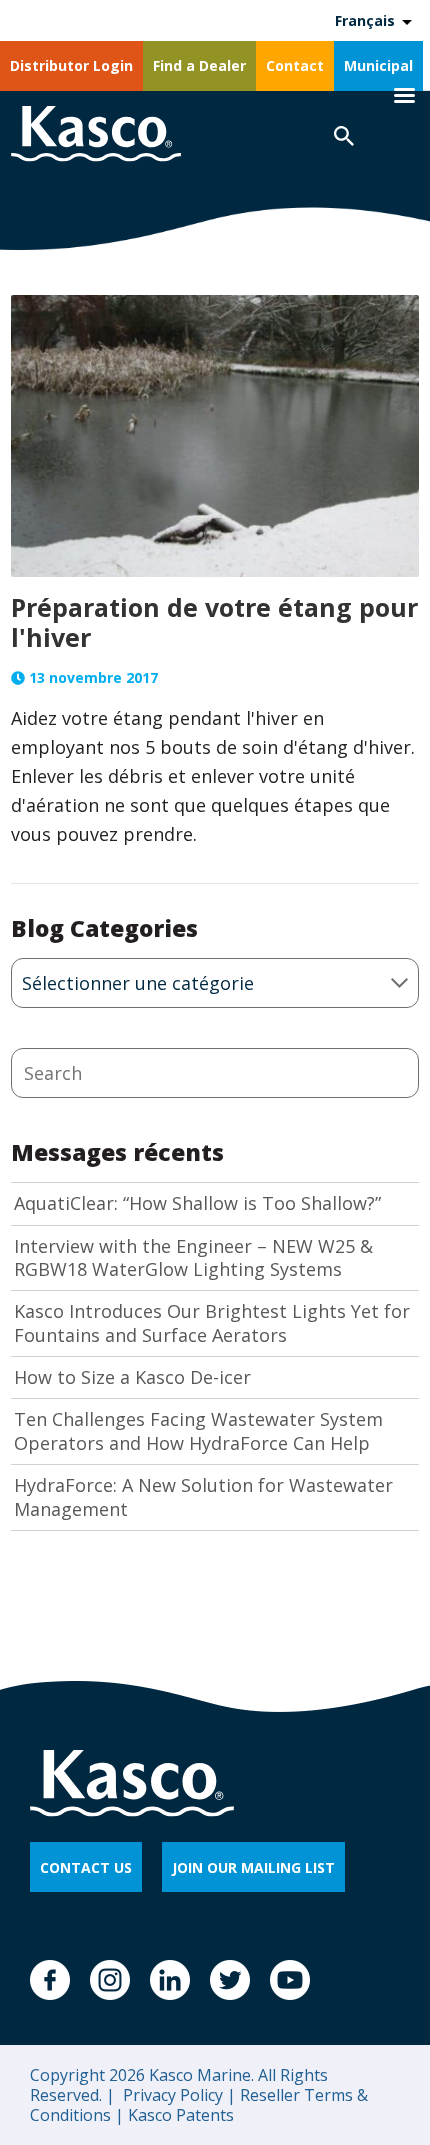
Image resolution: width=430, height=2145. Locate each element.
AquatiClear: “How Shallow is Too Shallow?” (197, 1203)
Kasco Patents (179, 2115)
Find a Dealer (199, 65)
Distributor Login (71, 65)
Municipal (378, 65)
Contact (295, 65)
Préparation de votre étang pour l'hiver (214, 622)
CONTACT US (86, 1867)
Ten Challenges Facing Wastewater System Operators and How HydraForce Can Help (198, 1431)
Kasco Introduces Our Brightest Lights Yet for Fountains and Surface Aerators (212, 1323)
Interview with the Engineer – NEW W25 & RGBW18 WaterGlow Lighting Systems (193, 1258)
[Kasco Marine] (96, 136)
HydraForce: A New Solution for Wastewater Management (203, 1497)
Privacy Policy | (177, 2095)
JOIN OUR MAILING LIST (253, 1867)
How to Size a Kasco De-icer (132, 1377)
